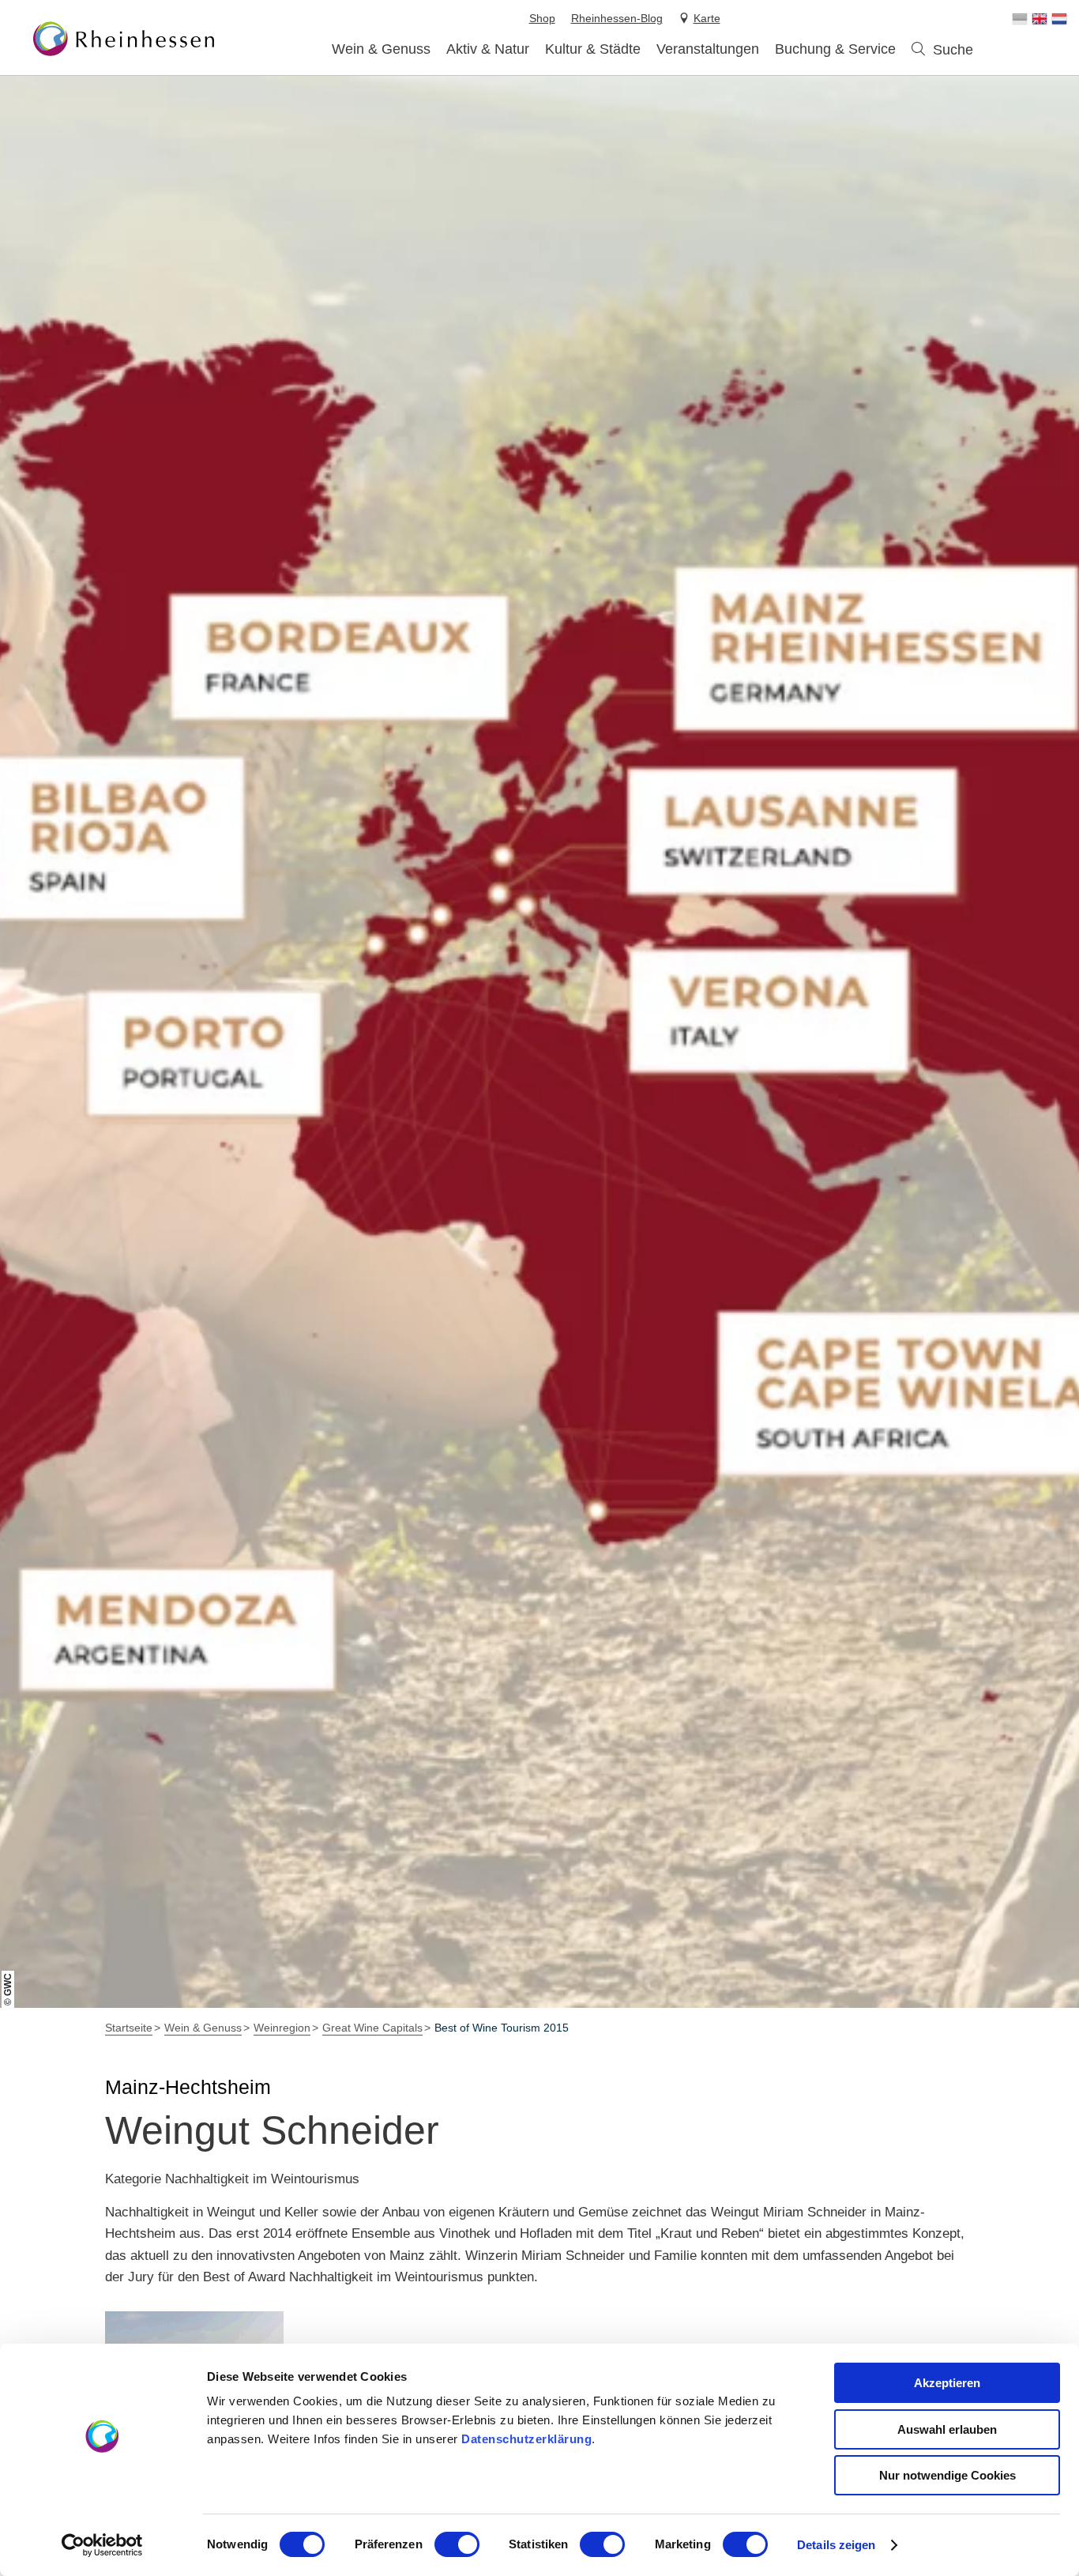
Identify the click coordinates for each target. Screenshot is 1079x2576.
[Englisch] (1040, 19)
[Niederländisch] (1059, 19)
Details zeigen (836, 2545)
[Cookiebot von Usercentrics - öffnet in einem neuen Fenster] (102, 2545)
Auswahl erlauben (947, 2429)
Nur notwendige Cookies (947, 2475)
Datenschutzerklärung (526, 2439)
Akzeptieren (947, 2383)
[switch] (457, 2544)
